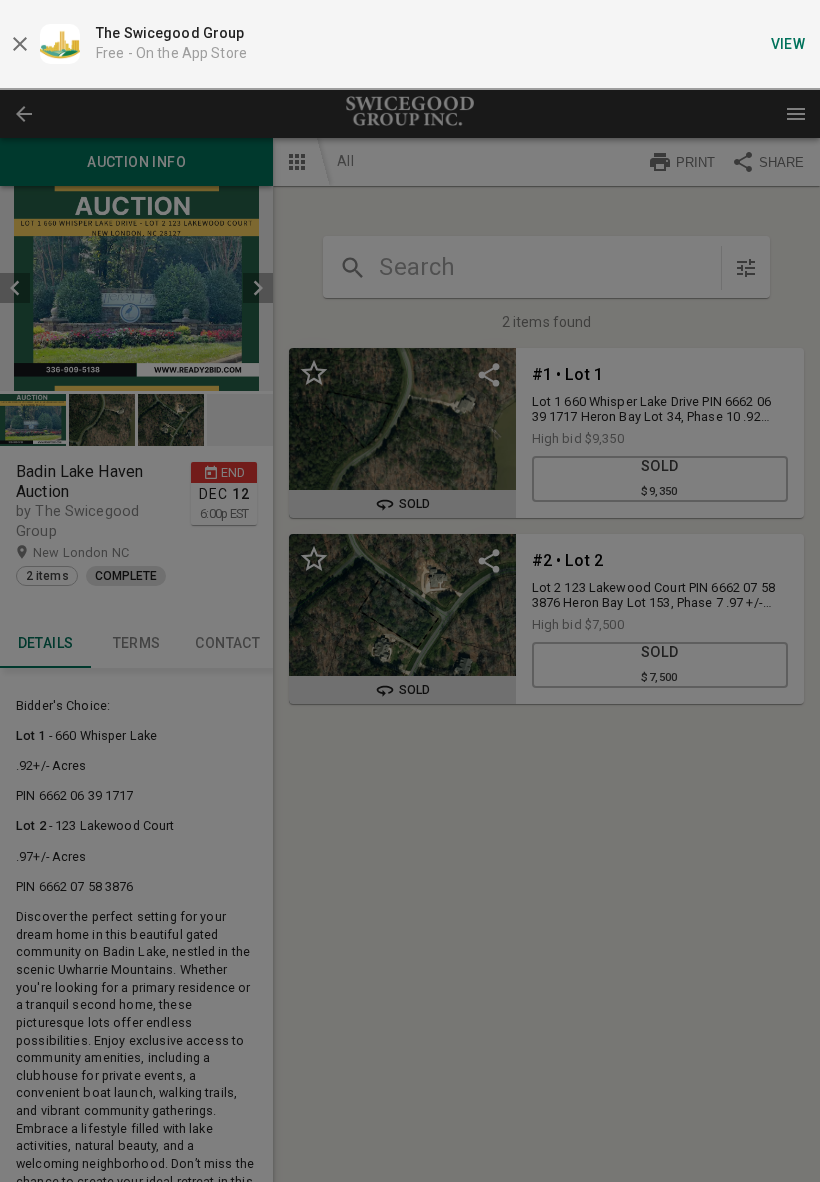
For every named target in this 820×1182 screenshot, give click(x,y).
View (788, 44)
